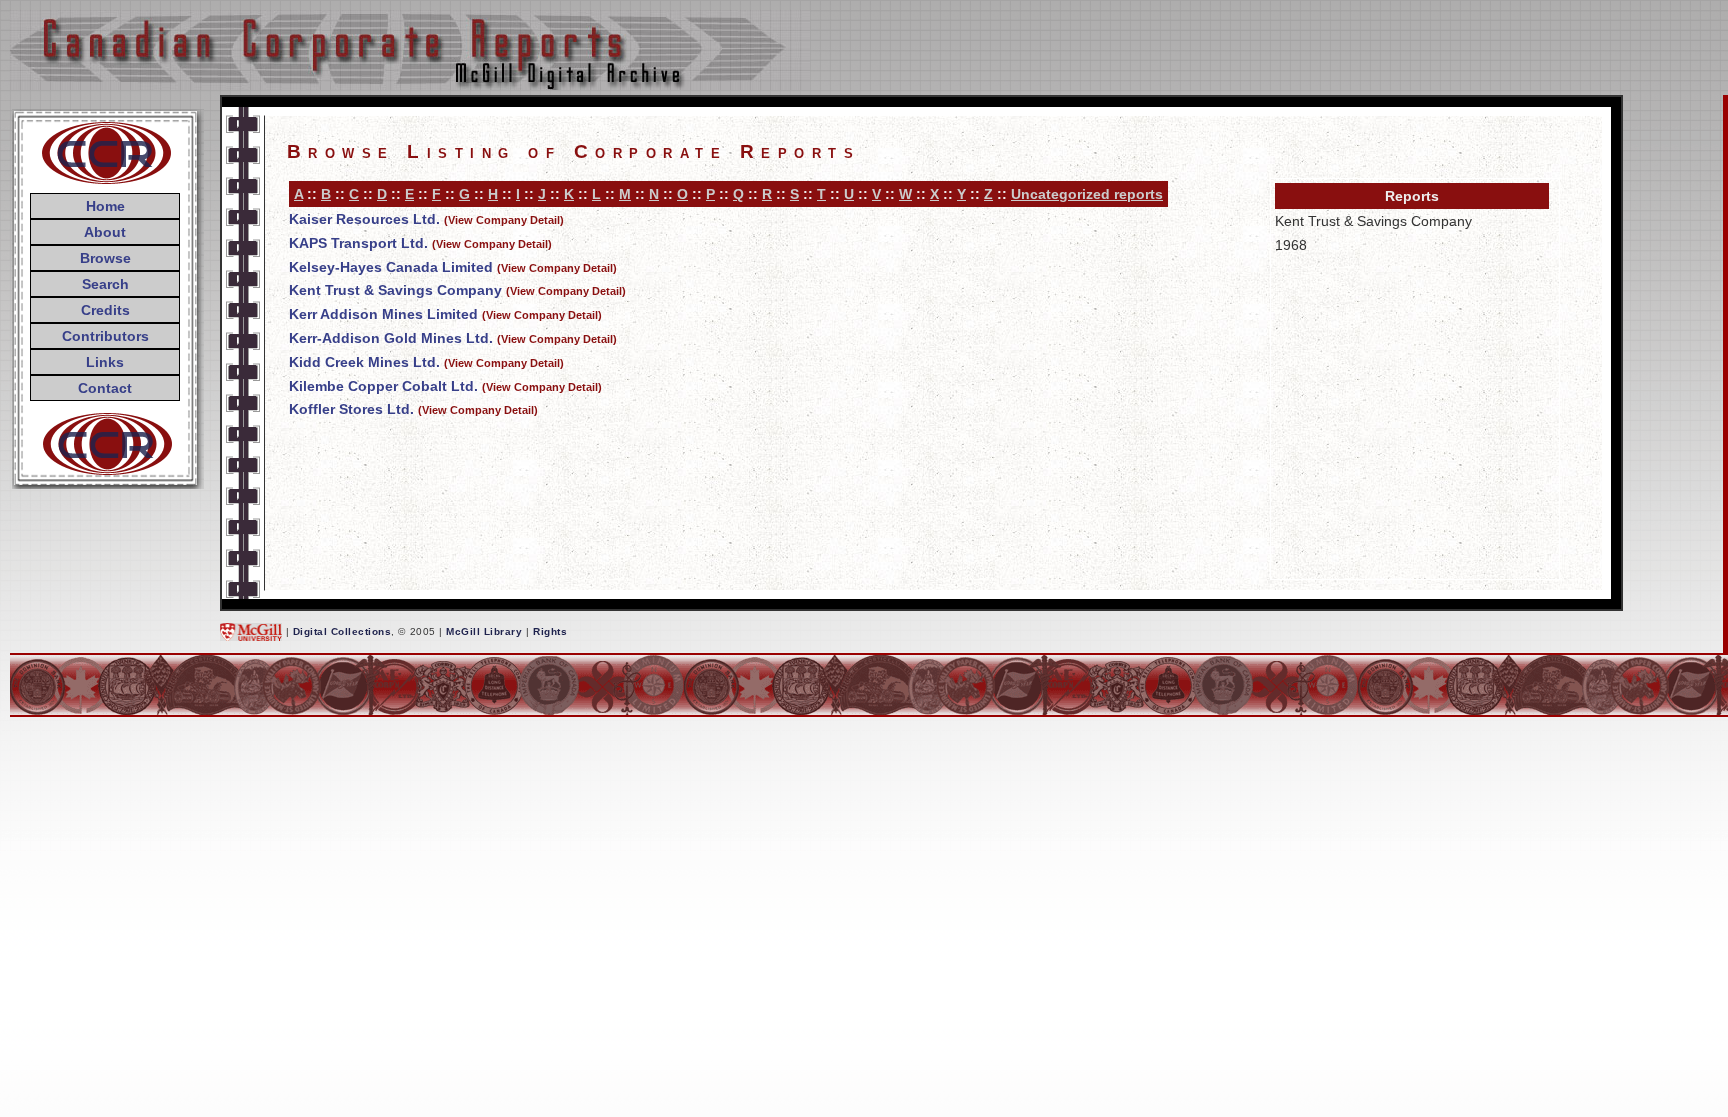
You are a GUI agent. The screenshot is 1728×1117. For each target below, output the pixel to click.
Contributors (105, 336)
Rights (550, 631)
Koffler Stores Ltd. (351, 409)
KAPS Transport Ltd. (358, 243)
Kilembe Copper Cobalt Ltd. (383, 386)
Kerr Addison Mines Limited (383, 314)
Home (105, 206)
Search (105, 284)
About (105, 232)
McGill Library (484, 631)
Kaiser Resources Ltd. (364, 219)
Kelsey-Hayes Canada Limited (391, 267)
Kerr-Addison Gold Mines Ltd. (391, 338)
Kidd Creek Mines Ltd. (364, 362)
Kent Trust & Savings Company (395, 290)
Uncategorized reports (1087, 194)
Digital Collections (342, 631)
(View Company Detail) (504, 220)
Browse (105, 258)
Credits (105, 310)
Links (105, 362)
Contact (105, 388)
